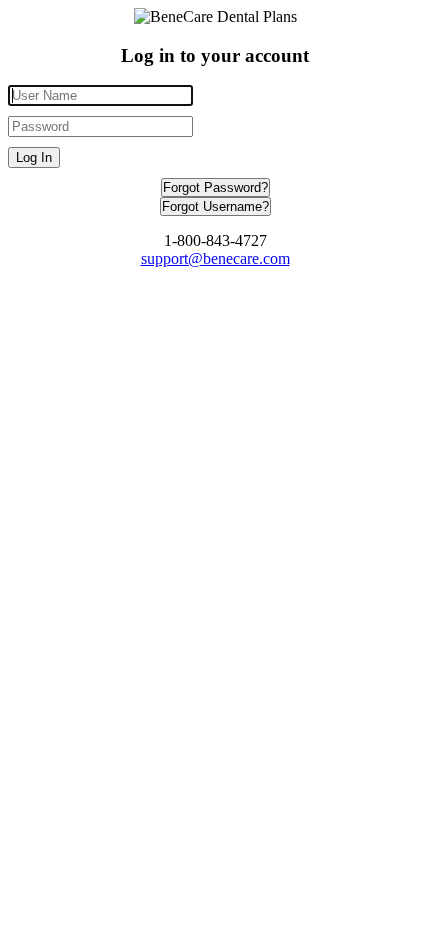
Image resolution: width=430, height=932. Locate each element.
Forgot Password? (215, 187)
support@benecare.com (215, 258)
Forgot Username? (215, 206)
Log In (34, 157)
